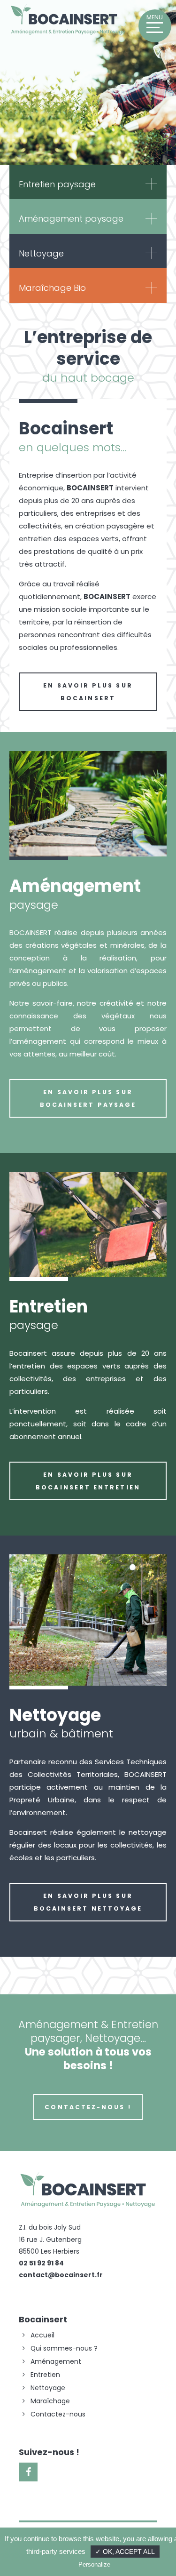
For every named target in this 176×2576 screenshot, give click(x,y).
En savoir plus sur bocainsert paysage (88, 1098)
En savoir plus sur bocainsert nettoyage (88, 1902)
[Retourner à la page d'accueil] (68, 34)
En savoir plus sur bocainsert (88, 692)
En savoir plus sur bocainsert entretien (88, 1481)
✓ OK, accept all (125, 2552)
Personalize (94, 2564)
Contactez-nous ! (88, 2107)
